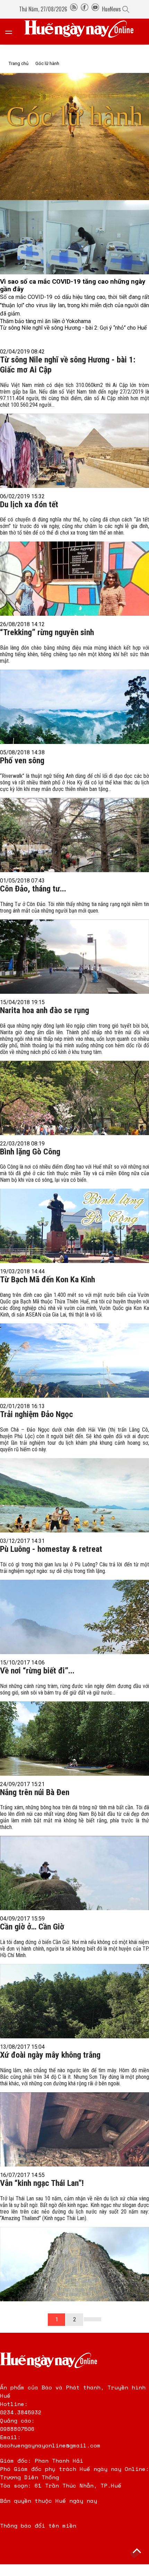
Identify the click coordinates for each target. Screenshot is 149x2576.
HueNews (111, 9)
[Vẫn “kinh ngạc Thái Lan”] (74, 2247)
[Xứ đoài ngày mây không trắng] (74, 2115)
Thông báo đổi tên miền (38, 2526)
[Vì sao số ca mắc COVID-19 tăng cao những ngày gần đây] (74, 237)
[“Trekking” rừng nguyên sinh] (74, 692)
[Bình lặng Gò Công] (74, 1211)
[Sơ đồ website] (74, 9)
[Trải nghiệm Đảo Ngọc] (74, 1478)
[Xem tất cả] (12, 32)
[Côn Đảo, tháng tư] (74, 946)
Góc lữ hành (47, 63)
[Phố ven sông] (74, 821)
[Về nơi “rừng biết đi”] (74, 1728)
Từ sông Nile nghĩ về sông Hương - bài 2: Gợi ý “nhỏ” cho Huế (73, 328)
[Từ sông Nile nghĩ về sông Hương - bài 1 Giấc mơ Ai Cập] (74, 433)
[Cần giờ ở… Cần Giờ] (74, 1987)
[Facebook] (85, 9)
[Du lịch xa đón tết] (74, 564)
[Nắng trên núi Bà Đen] (74, 1855)
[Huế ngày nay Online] (83, 32)
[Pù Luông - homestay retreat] (74, 1606)
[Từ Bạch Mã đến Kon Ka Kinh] (74, 1343)
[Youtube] (95, 9)
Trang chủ (19, 63)
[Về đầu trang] (137, 2552)
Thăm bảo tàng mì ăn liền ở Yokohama (45, 321)
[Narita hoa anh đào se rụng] (74, 1077)
